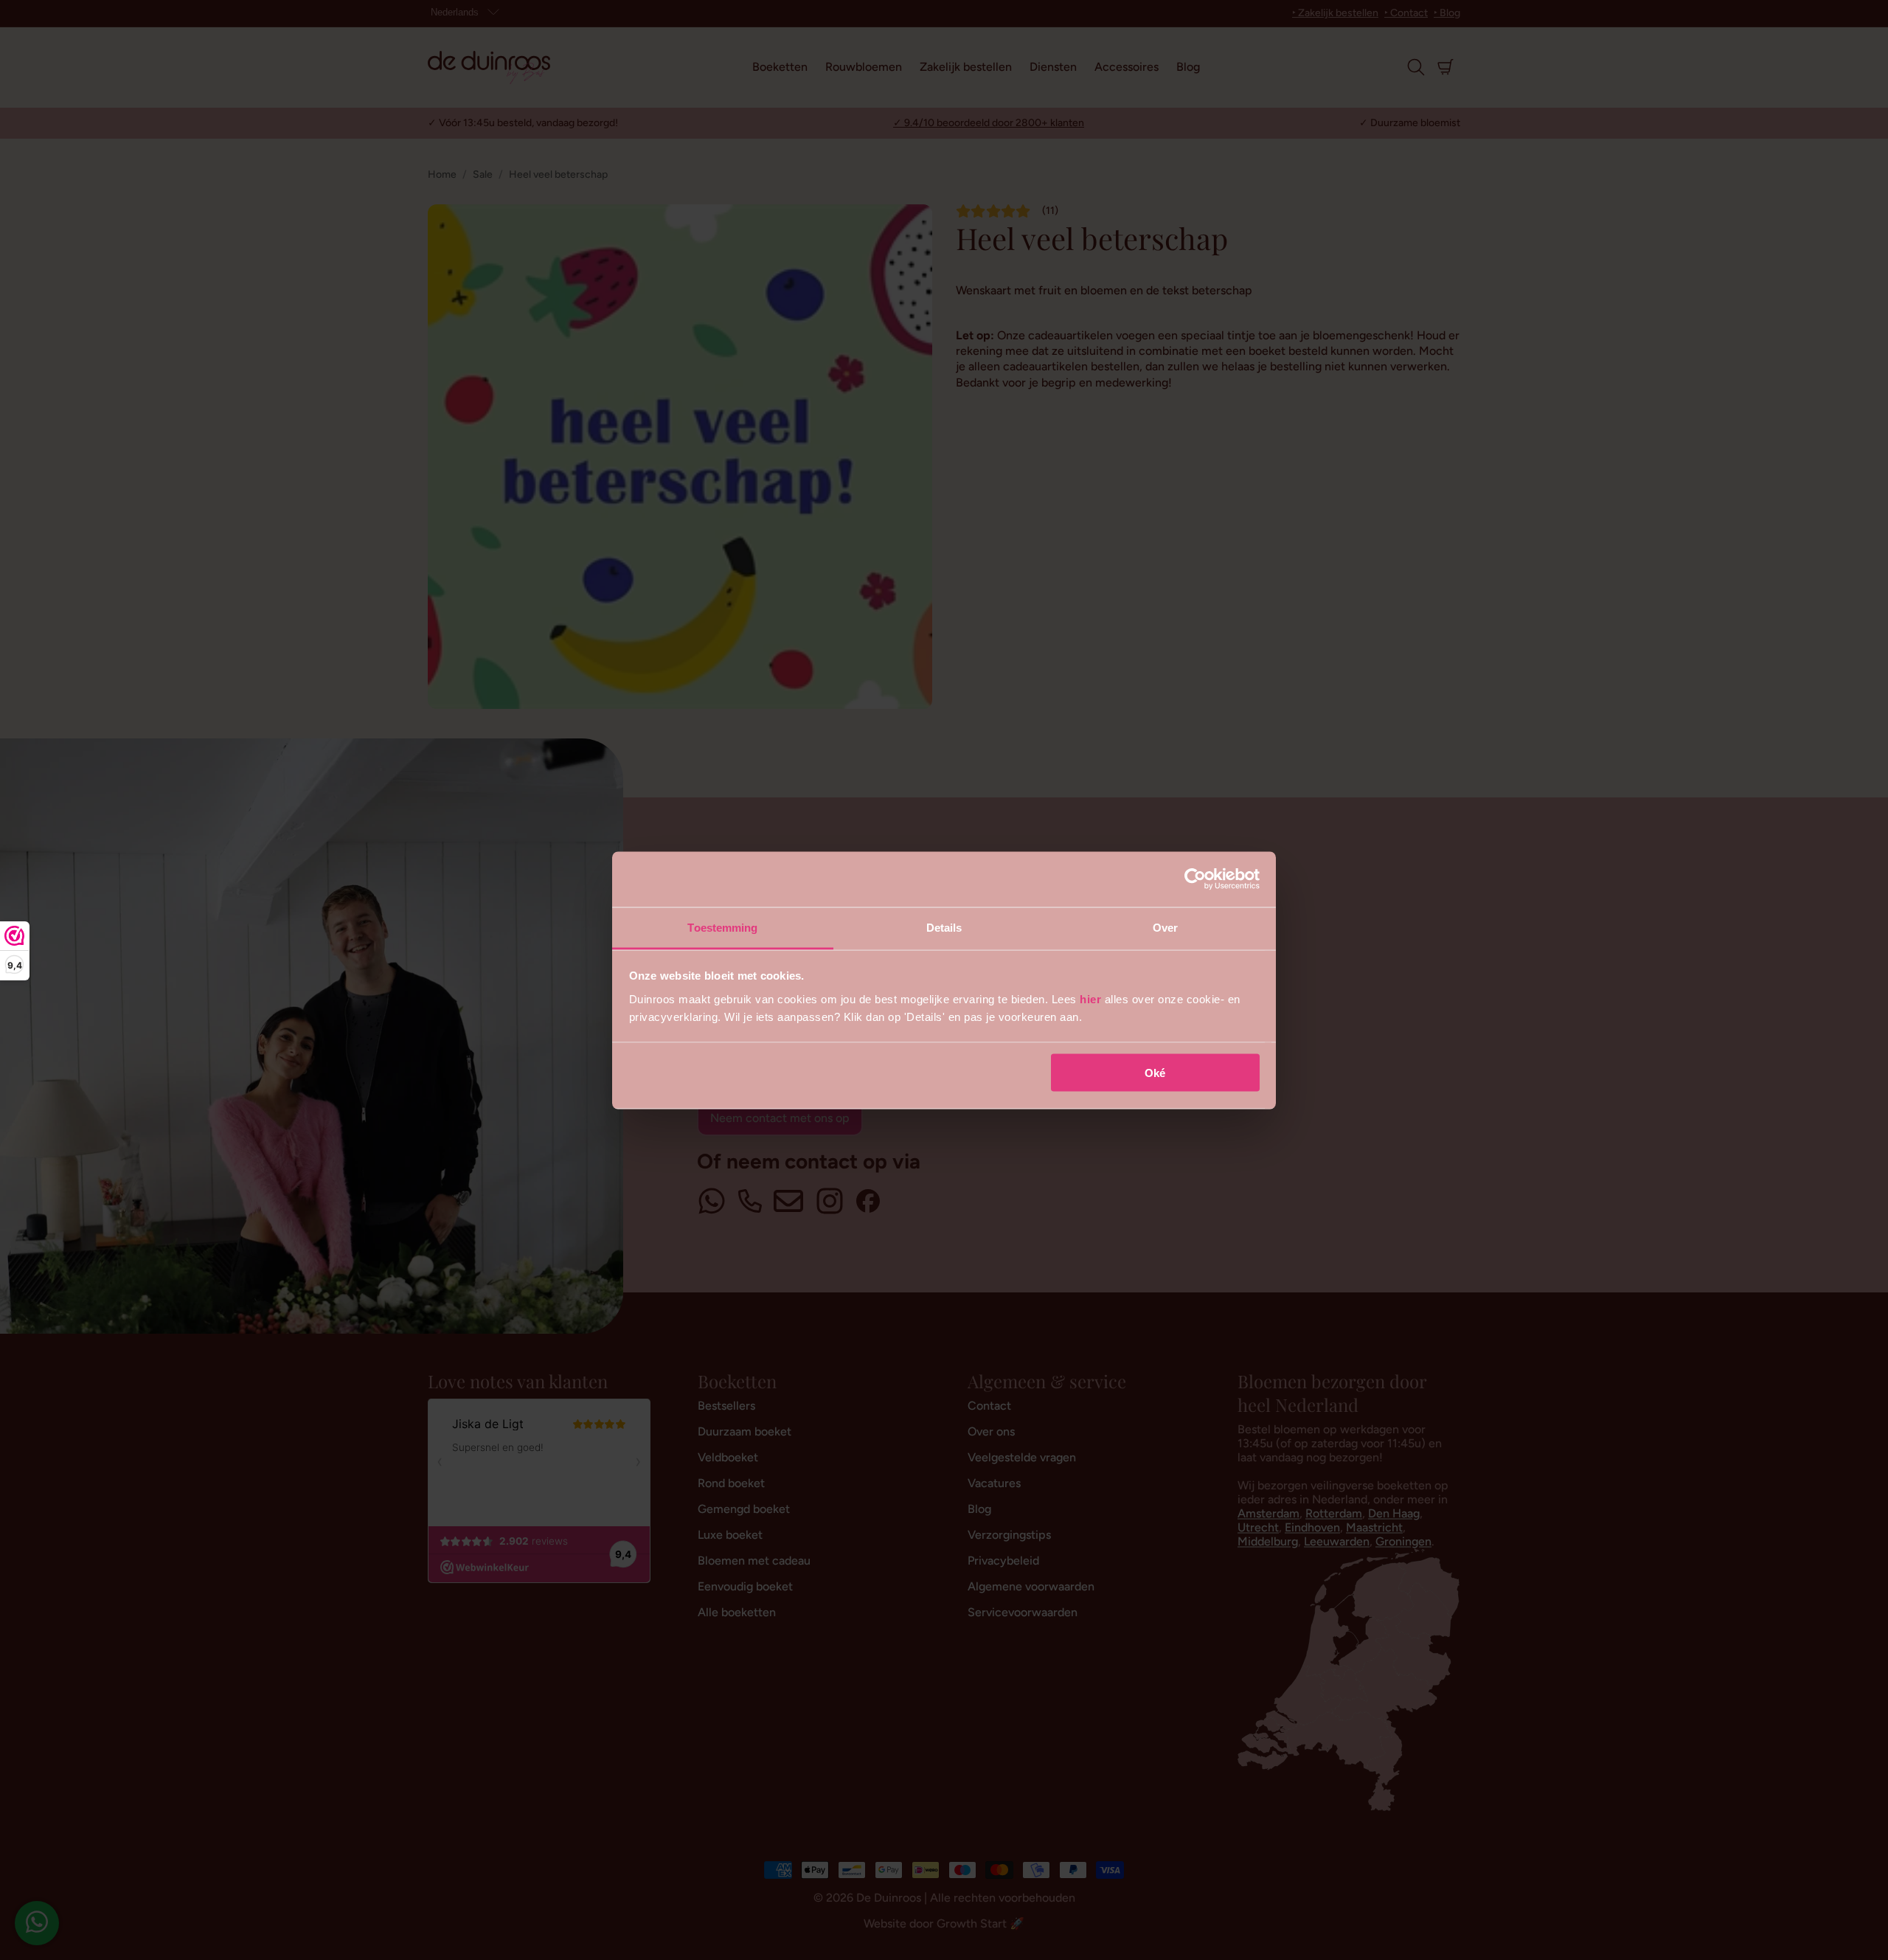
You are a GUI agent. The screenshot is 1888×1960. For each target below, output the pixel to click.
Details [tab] (944, 927)
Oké (1155, 1073)
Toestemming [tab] (722, 927)
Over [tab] (1165, 927)
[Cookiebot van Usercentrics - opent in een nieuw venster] (1195, 879)
